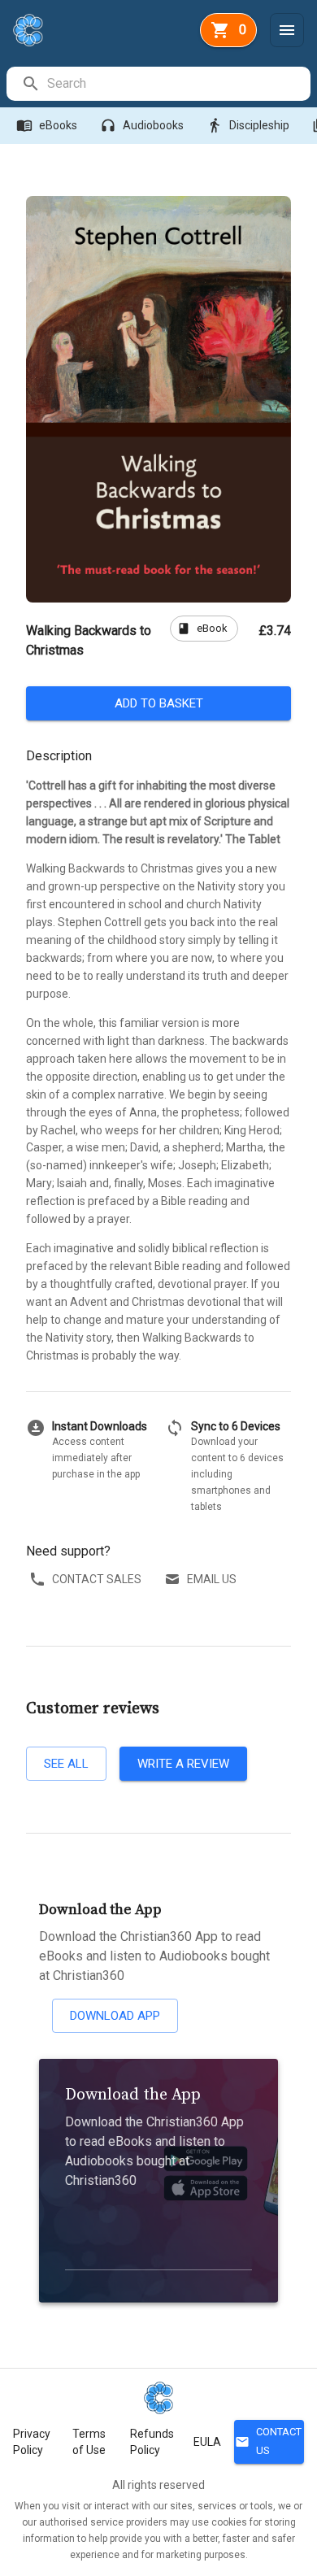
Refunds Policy (152, 2442)
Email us (212, 1579)
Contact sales (97, 1579)
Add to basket (159, 703)
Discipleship (248, 125)
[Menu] (287, 30)
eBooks (47, 125)
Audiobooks (142, 125)
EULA (207, 2442)
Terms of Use (89, 2442)
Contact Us (268, 2441)
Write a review (183, 1764)
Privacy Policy (32, 2442)
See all (66, 1764)
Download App (115, 2016)
